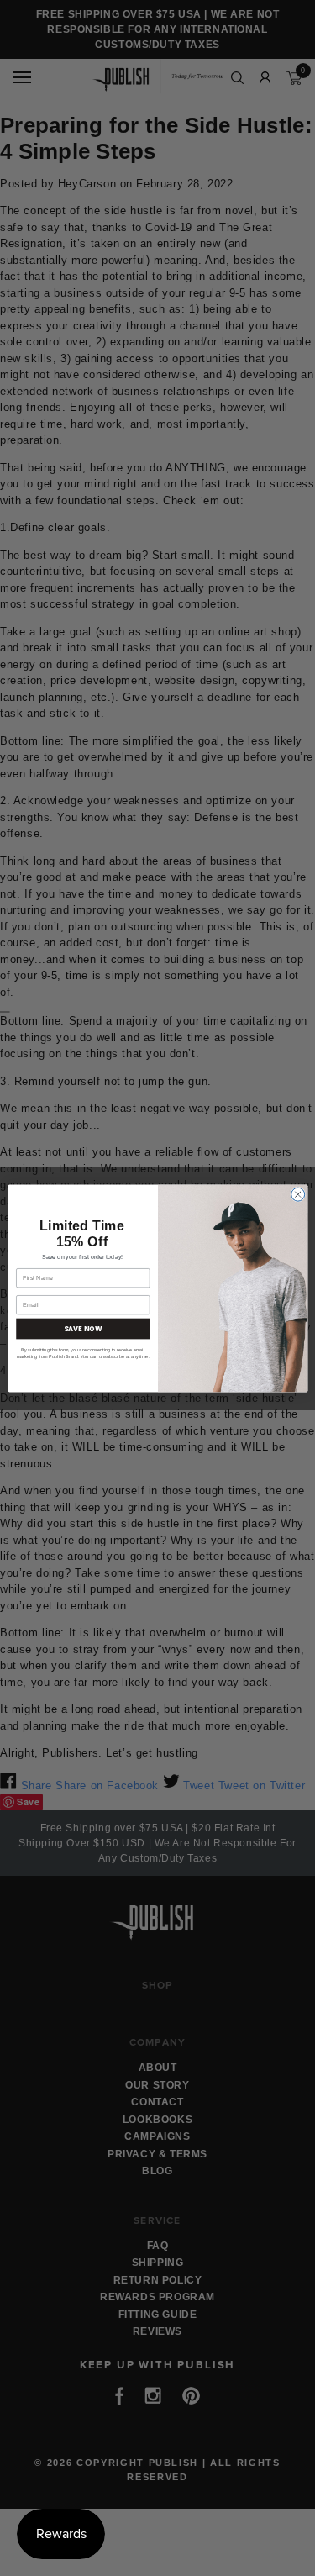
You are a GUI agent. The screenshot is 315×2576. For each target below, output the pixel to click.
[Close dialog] (297, 1194)
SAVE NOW (83, 1328)
